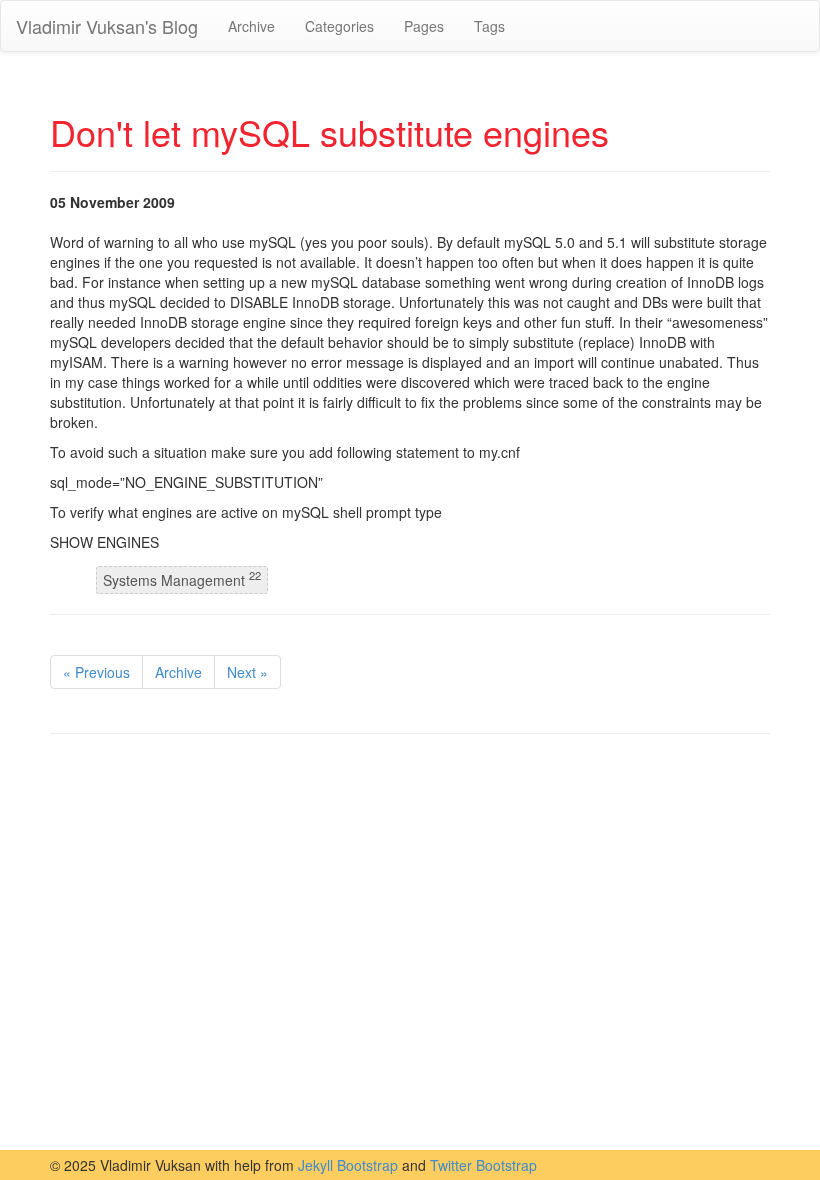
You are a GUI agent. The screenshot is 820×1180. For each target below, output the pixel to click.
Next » (247, 672)
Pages (424, 26)
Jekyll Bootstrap (348, 1165)
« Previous (96, 672)
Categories (339, 26)
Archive (251, 26)
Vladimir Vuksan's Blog (107, 26)
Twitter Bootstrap (483, 1165)
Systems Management (182, 579)
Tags (489, 26)
